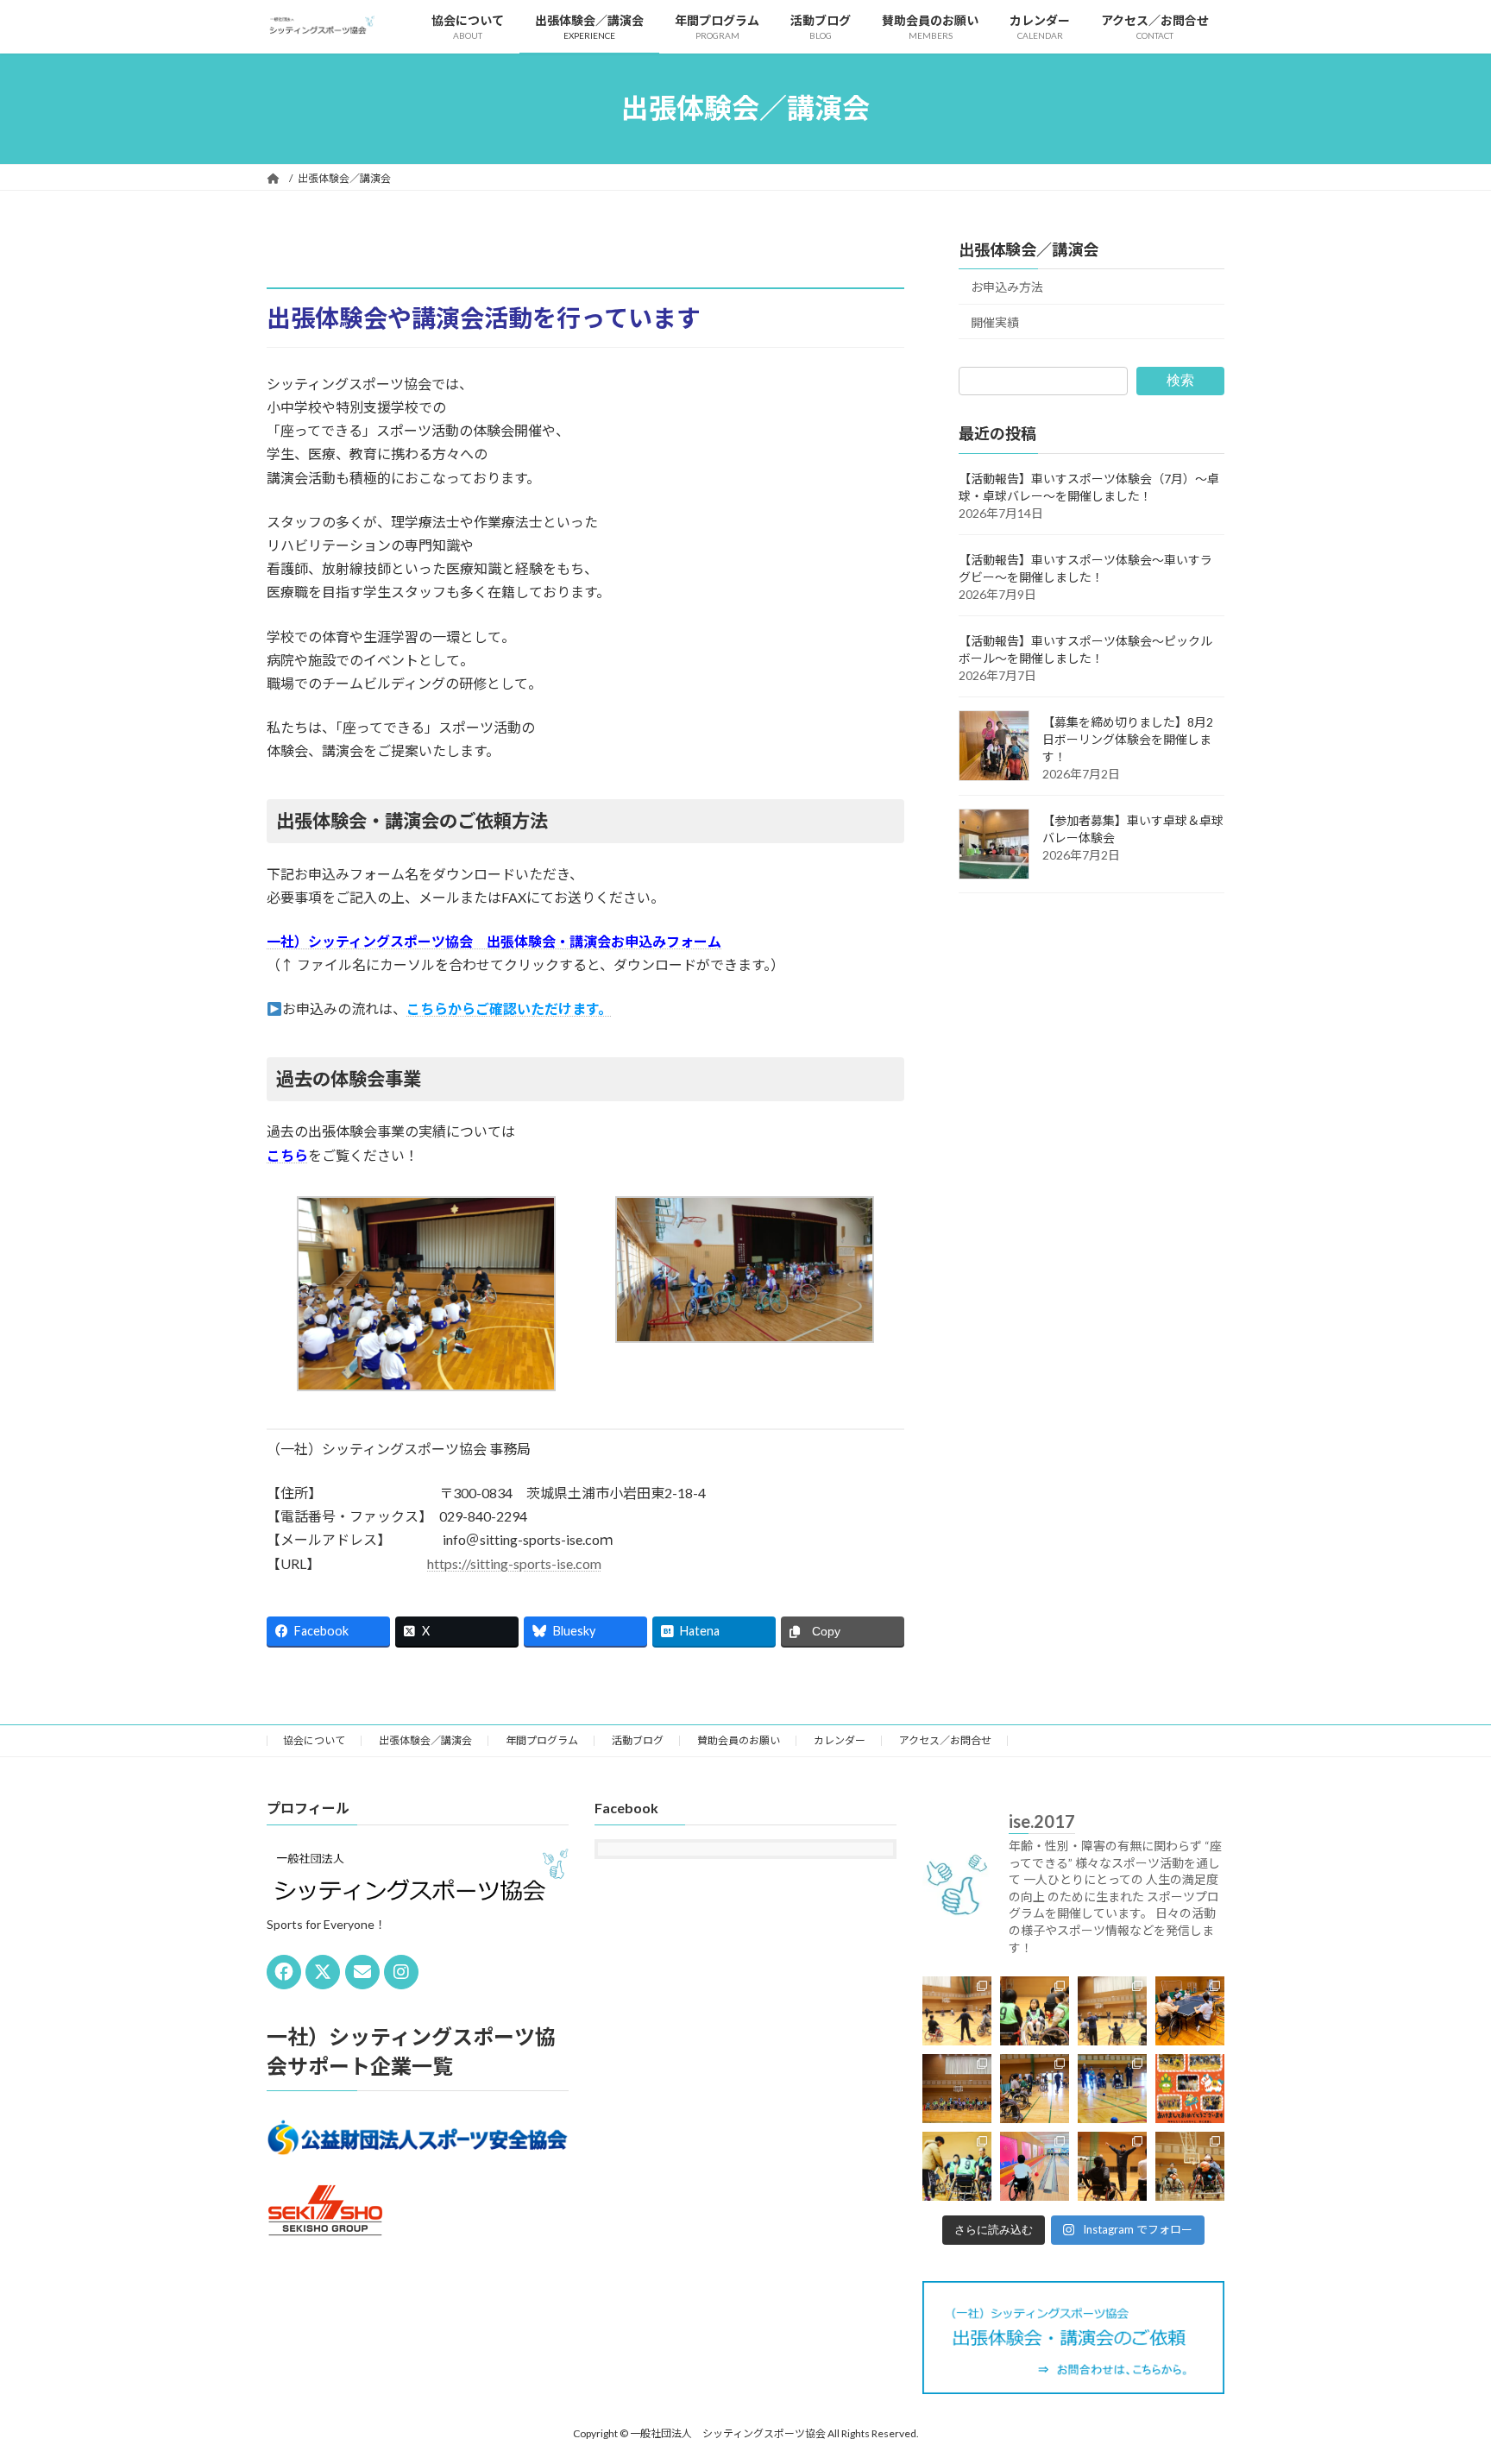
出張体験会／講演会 (1029, 249)
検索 (1180, 380)
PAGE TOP (1441, 2373)
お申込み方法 (1007, 287)
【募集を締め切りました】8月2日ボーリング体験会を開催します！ (1128, 738)
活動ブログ (638, 1740)
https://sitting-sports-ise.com (514, 1563)
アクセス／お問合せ (945, 1740)
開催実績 (995, 321)
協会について (314, 1740)
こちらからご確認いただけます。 (509, 1008)
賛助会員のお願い (739, 1740)
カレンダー (840, 1740)
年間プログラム (542, 1740)
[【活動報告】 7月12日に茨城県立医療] (1190, 2011)
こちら (287, 1155)
